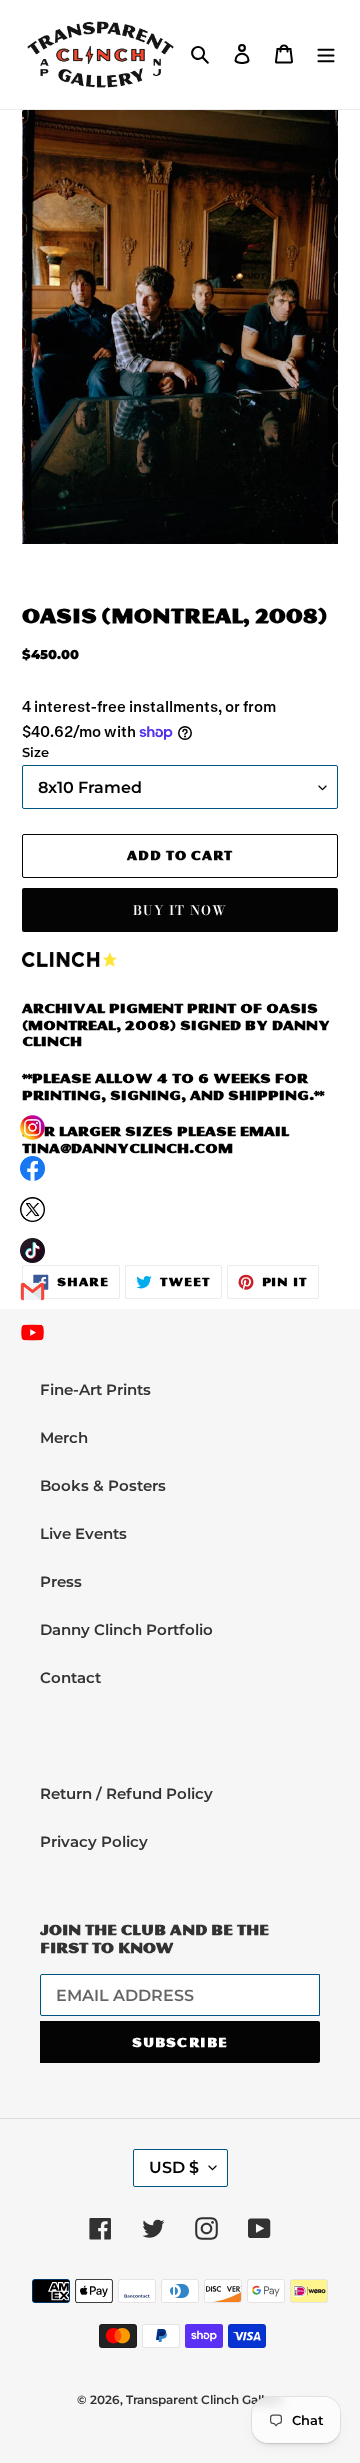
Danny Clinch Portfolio (126, 1629)
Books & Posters (103, 1485)
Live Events (83, 1533)
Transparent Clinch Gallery (204, 2399)
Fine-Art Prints (95, 1389)
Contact (70, 1677)
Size (35, 752)
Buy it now (179, 910)
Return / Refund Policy (126, 1793)
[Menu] (326, 54)
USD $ (174, 2167)
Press (61, 1581)
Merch (64, 1437)
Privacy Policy (94, 1841)
